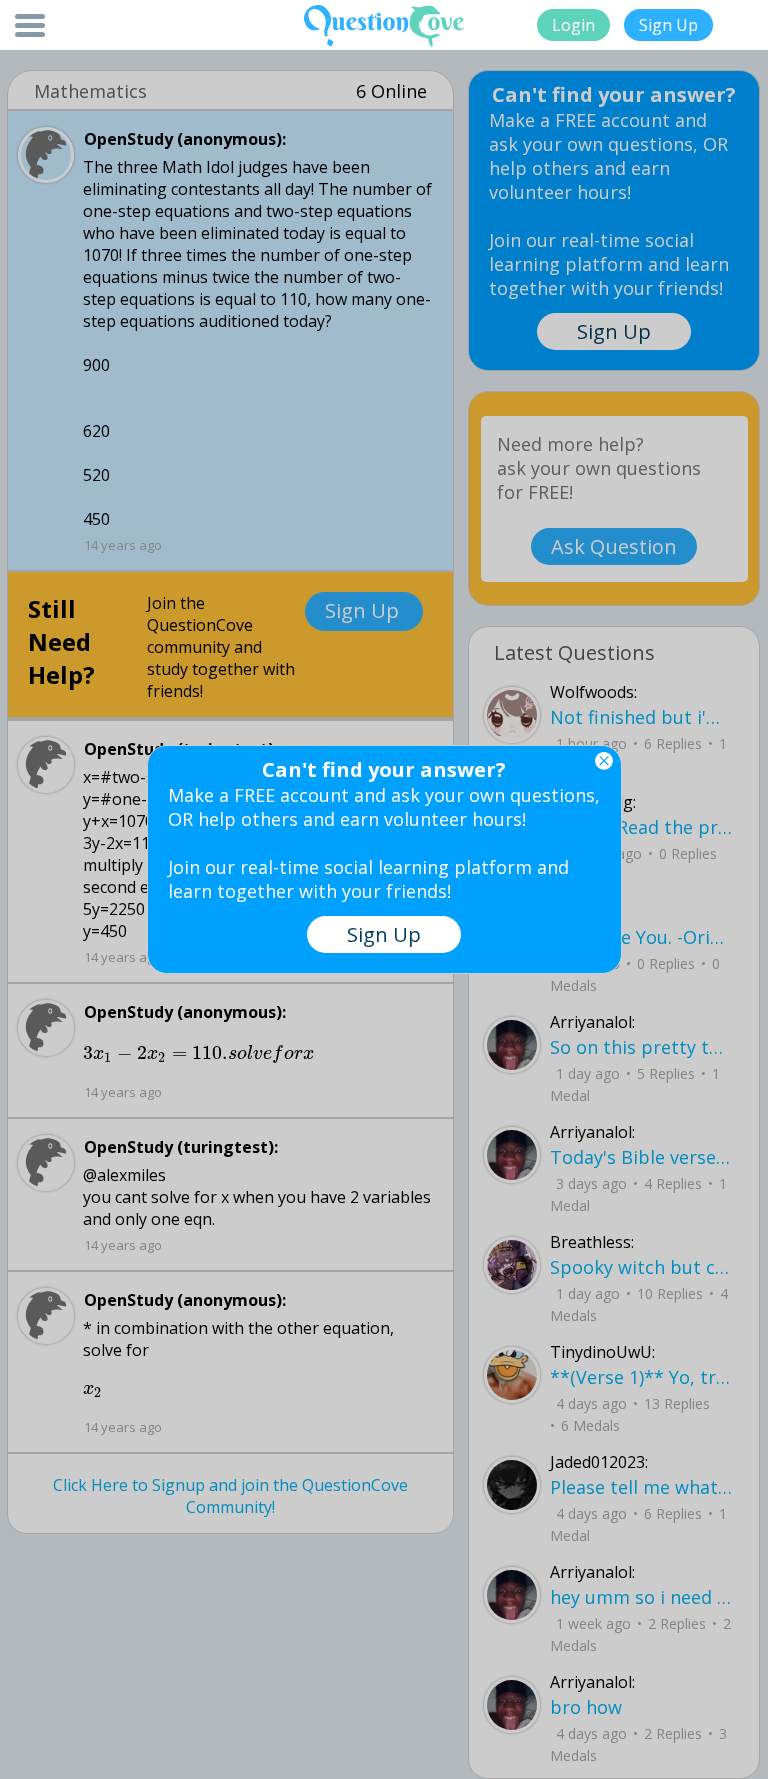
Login (573, 25)
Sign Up (668, 25)
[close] (604, 761)
